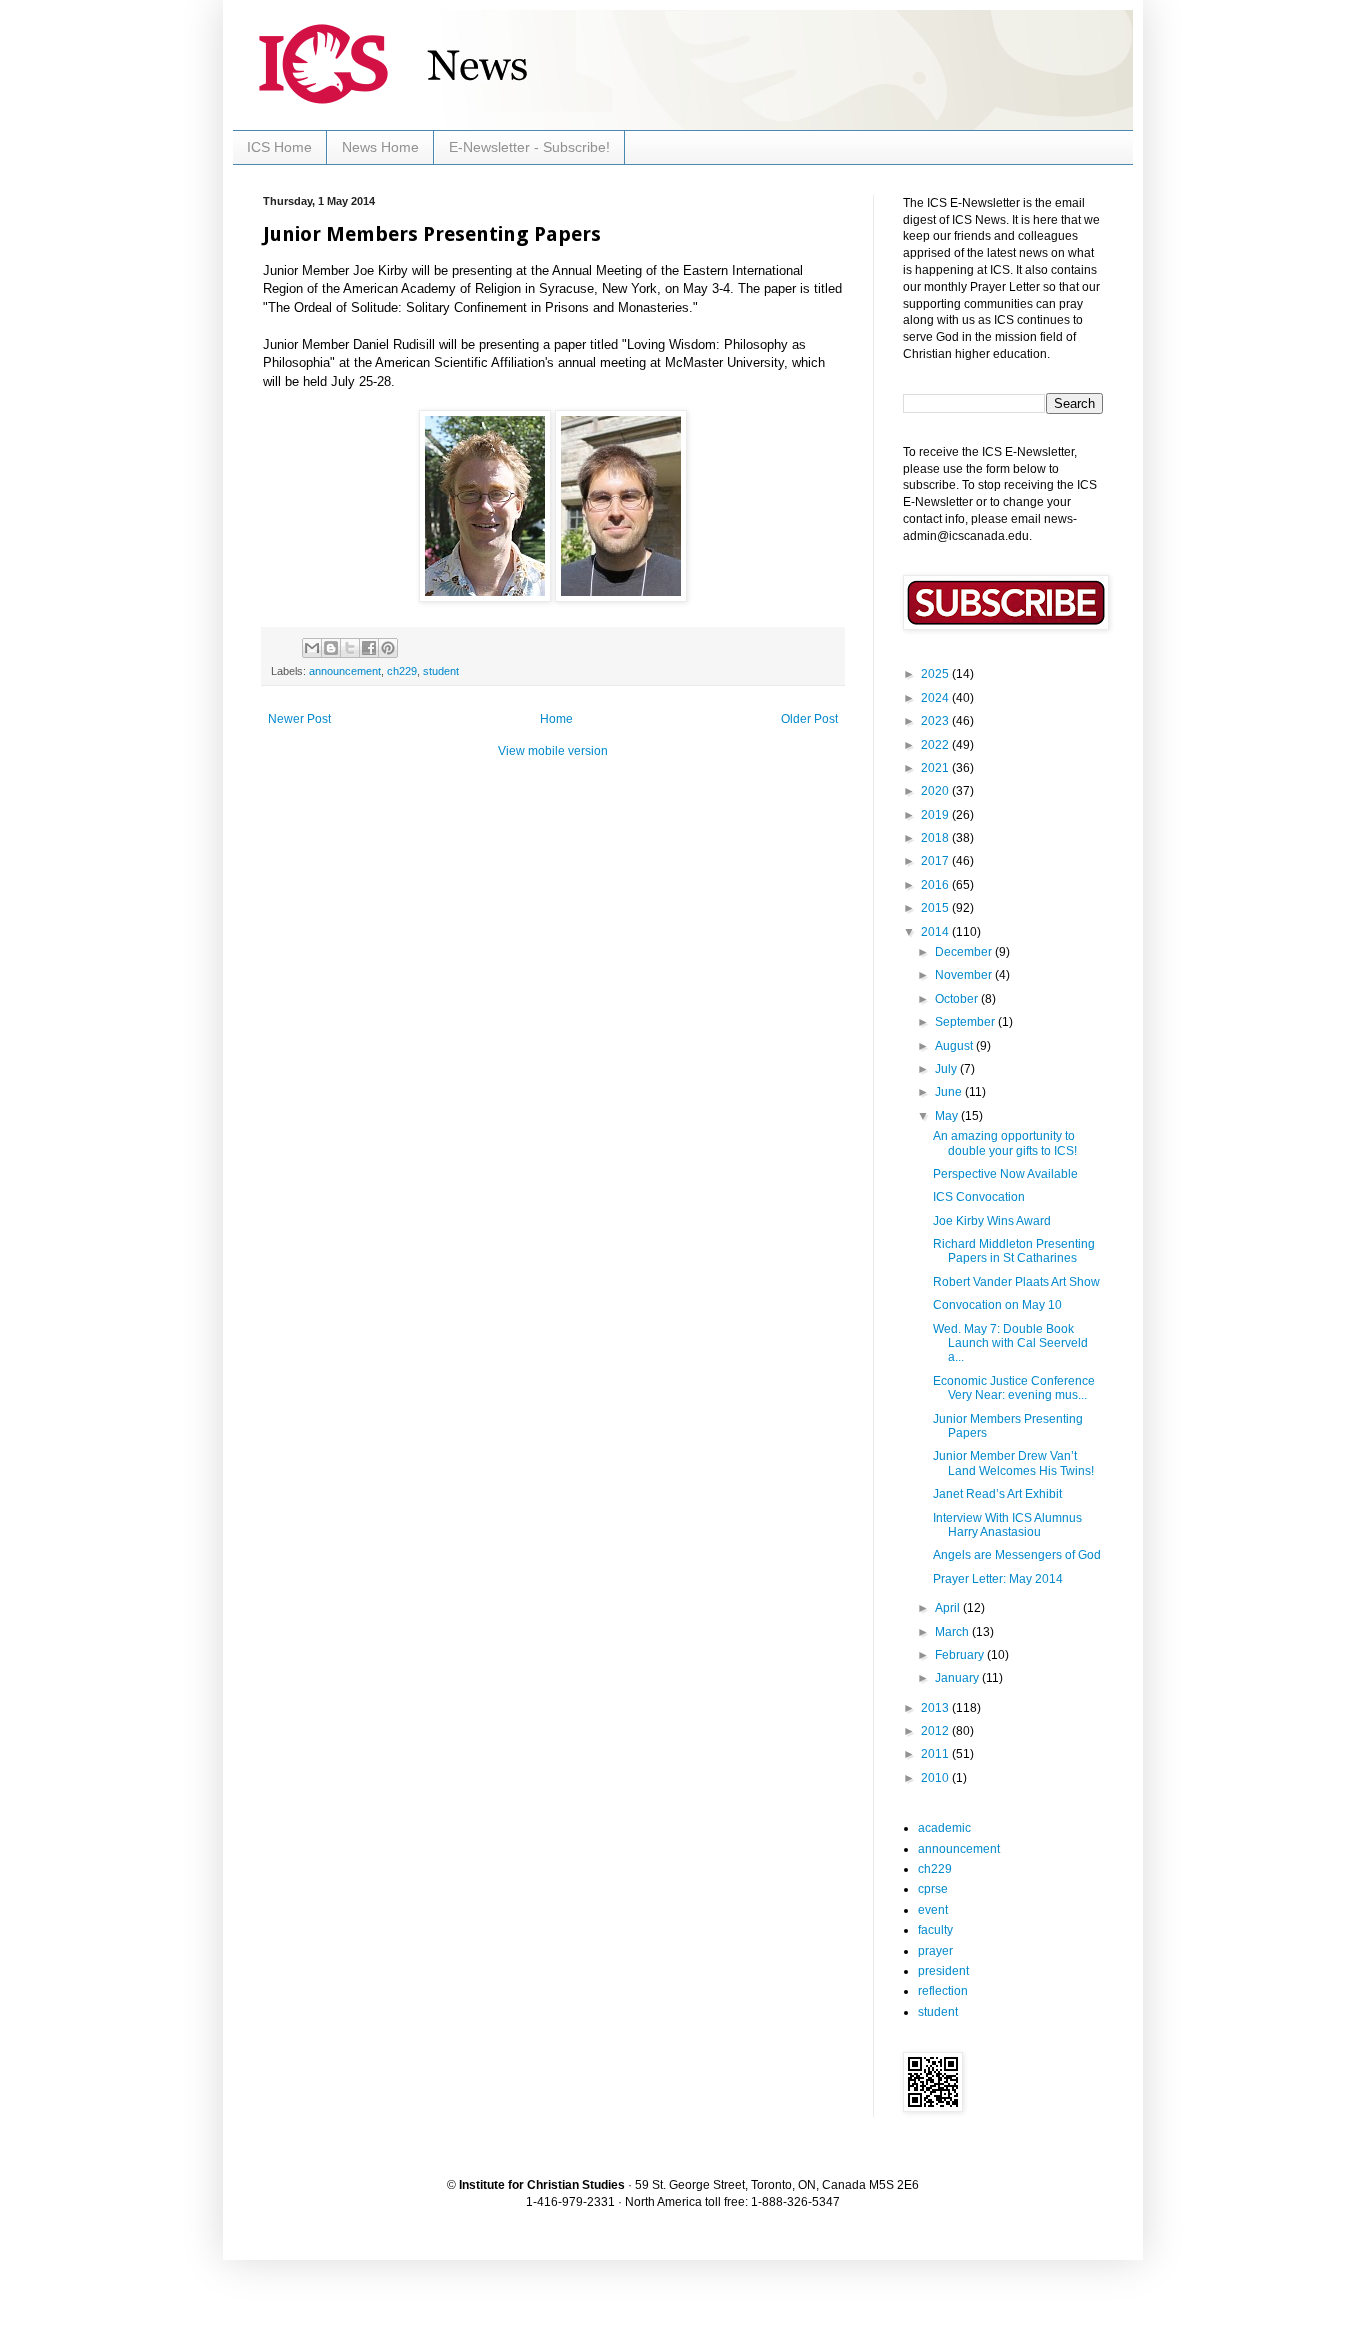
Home (556, 719)
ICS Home (279, 147)
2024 (936, 698)
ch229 (402, 671)
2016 (936, 885)
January (958, 1678)
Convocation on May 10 (997, 1305)
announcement (345, 671)
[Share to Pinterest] (388, 648)
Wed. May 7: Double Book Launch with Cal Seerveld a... (1010, 1343)
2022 (936, 745)
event (933, 1910)
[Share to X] (350, 648)
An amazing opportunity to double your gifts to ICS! (1005, 1143)
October (958, 999)
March (953, 1632)
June (950, 1092)
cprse (933, 1889)
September (966, 1022)
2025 (936, 674)
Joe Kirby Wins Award (992, 1221)
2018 (936, 838)
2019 (936, 815)
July (947, 1069)
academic (944, 1828)
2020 (936, 791)
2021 (936, 768)
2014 (936, 932)
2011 (936, 1754)
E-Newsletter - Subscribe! (529, 147)
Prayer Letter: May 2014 (998, 1579)
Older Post (809, 719)
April (949, 1608)
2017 (936, 861)
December (965, 952)
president (943, 1971)
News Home (380, 147)
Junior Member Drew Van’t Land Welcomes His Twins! (1013, 1463)
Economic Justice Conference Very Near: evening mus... (1014, 1388)
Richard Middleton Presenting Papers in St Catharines (1014, 1251)
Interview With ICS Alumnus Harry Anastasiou (1007, 1525)
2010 (936, 1778)
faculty (935, 1930)
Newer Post (299, 719)
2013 (936, 1708)
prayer (935, 1951)
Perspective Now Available (1005, 1174)
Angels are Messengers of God (1017, 1555)
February (961, 1655)
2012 (936, 1731)
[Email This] (312, 648)
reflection (943, 1991)
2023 (936, 721)
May (948, 1116)
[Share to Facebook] (369, 648)
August (955, 1046)
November (965, 975)
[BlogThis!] (331, 648)
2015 (936, 908)
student (441, 671)
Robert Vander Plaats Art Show (1016, 1282)
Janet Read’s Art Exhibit (997, 1494)
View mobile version (553, 751)
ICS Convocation (979, 1197)
